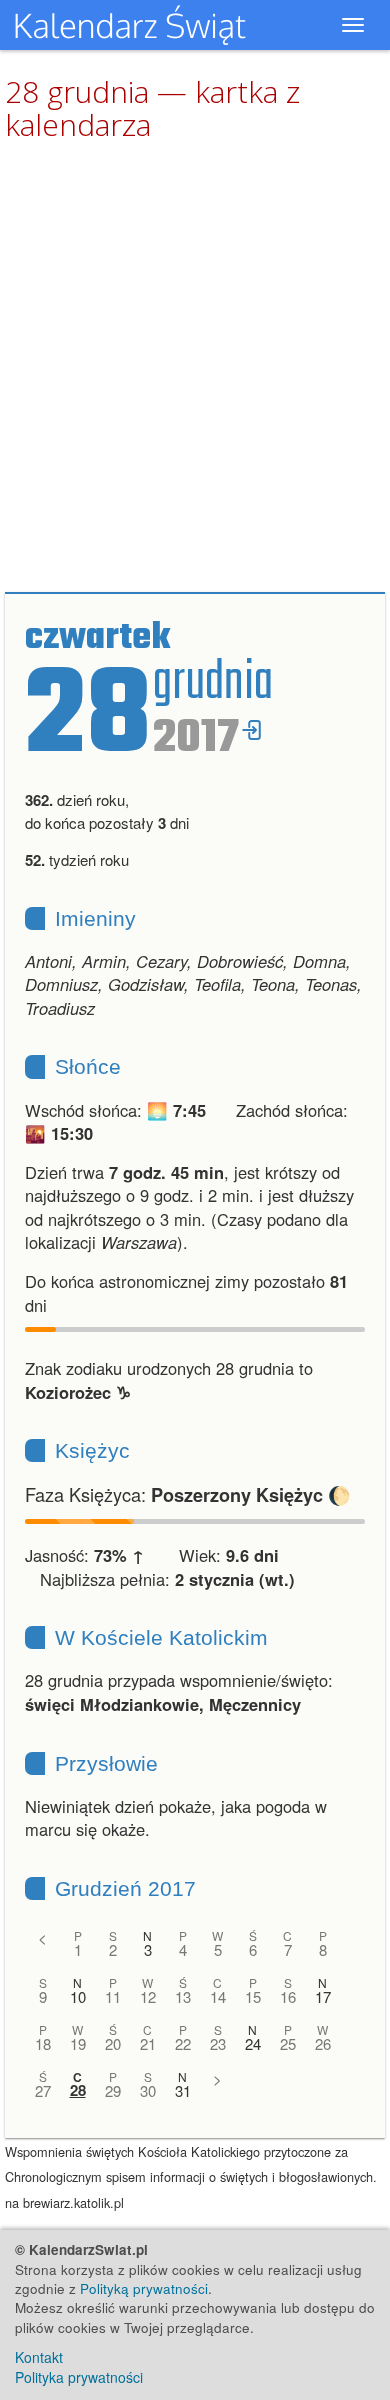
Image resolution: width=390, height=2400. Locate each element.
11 (113, 1996)
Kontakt (39, 2357)
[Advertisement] (195, 368)
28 (78, 2090)
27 (43, 2090)
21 (148, 2043)
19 (78, 2043)
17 (323, 1996)
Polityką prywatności (144, 2288)
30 (148, 2090)
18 (43, 2043)
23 (218, 2043)
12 (148, 1996)
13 (183, 1996)
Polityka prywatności (79, 2377)
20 (113, 2043)
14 (218, 1996)
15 (253, 1996)
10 (78, 1996)
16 (288, 1996)
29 (113, 2090)
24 (253, 2043)
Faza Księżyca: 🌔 (188, 1494)
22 (183, 2043)
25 (288, 2043)
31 (183, 2090)
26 (323, 2043)
